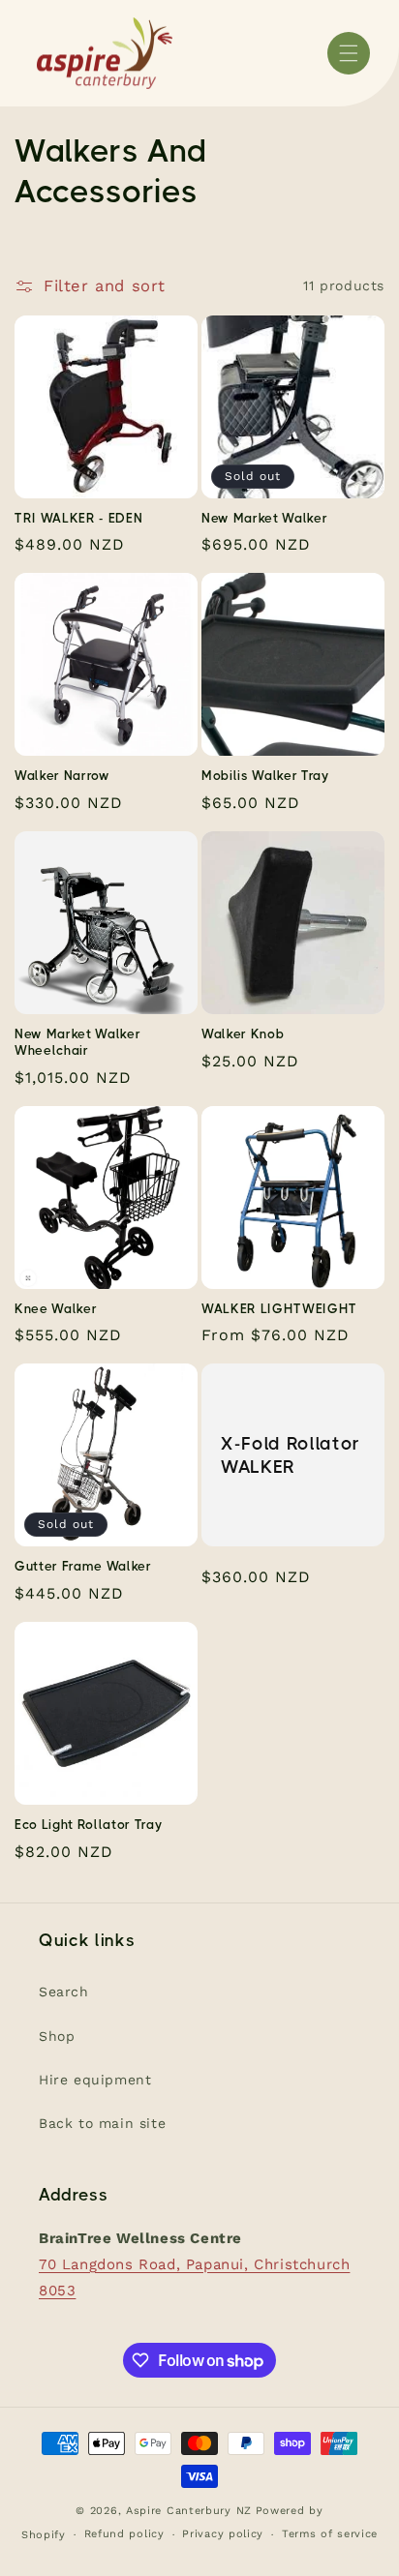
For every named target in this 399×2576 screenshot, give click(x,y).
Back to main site (102, 2123)
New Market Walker (264, 518)
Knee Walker (56, 1309)
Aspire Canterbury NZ (189, 2511)
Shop (57, 2036)
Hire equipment (95, 2080)
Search (64, 1992)
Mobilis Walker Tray (265, 776)
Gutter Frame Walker (83, 1566)
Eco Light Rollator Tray (88, 1825)
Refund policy (124, 2534)
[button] (349, 53)
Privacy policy (223, 2534)
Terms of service (330, 2534)
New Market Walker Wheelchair (77, 1042)
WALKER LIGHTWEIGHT (279, 1309)
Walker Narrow (62, 776)
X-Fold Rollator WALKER (291, 1455)
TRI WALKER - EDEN (78, 518)
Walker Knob (243, 1034)
